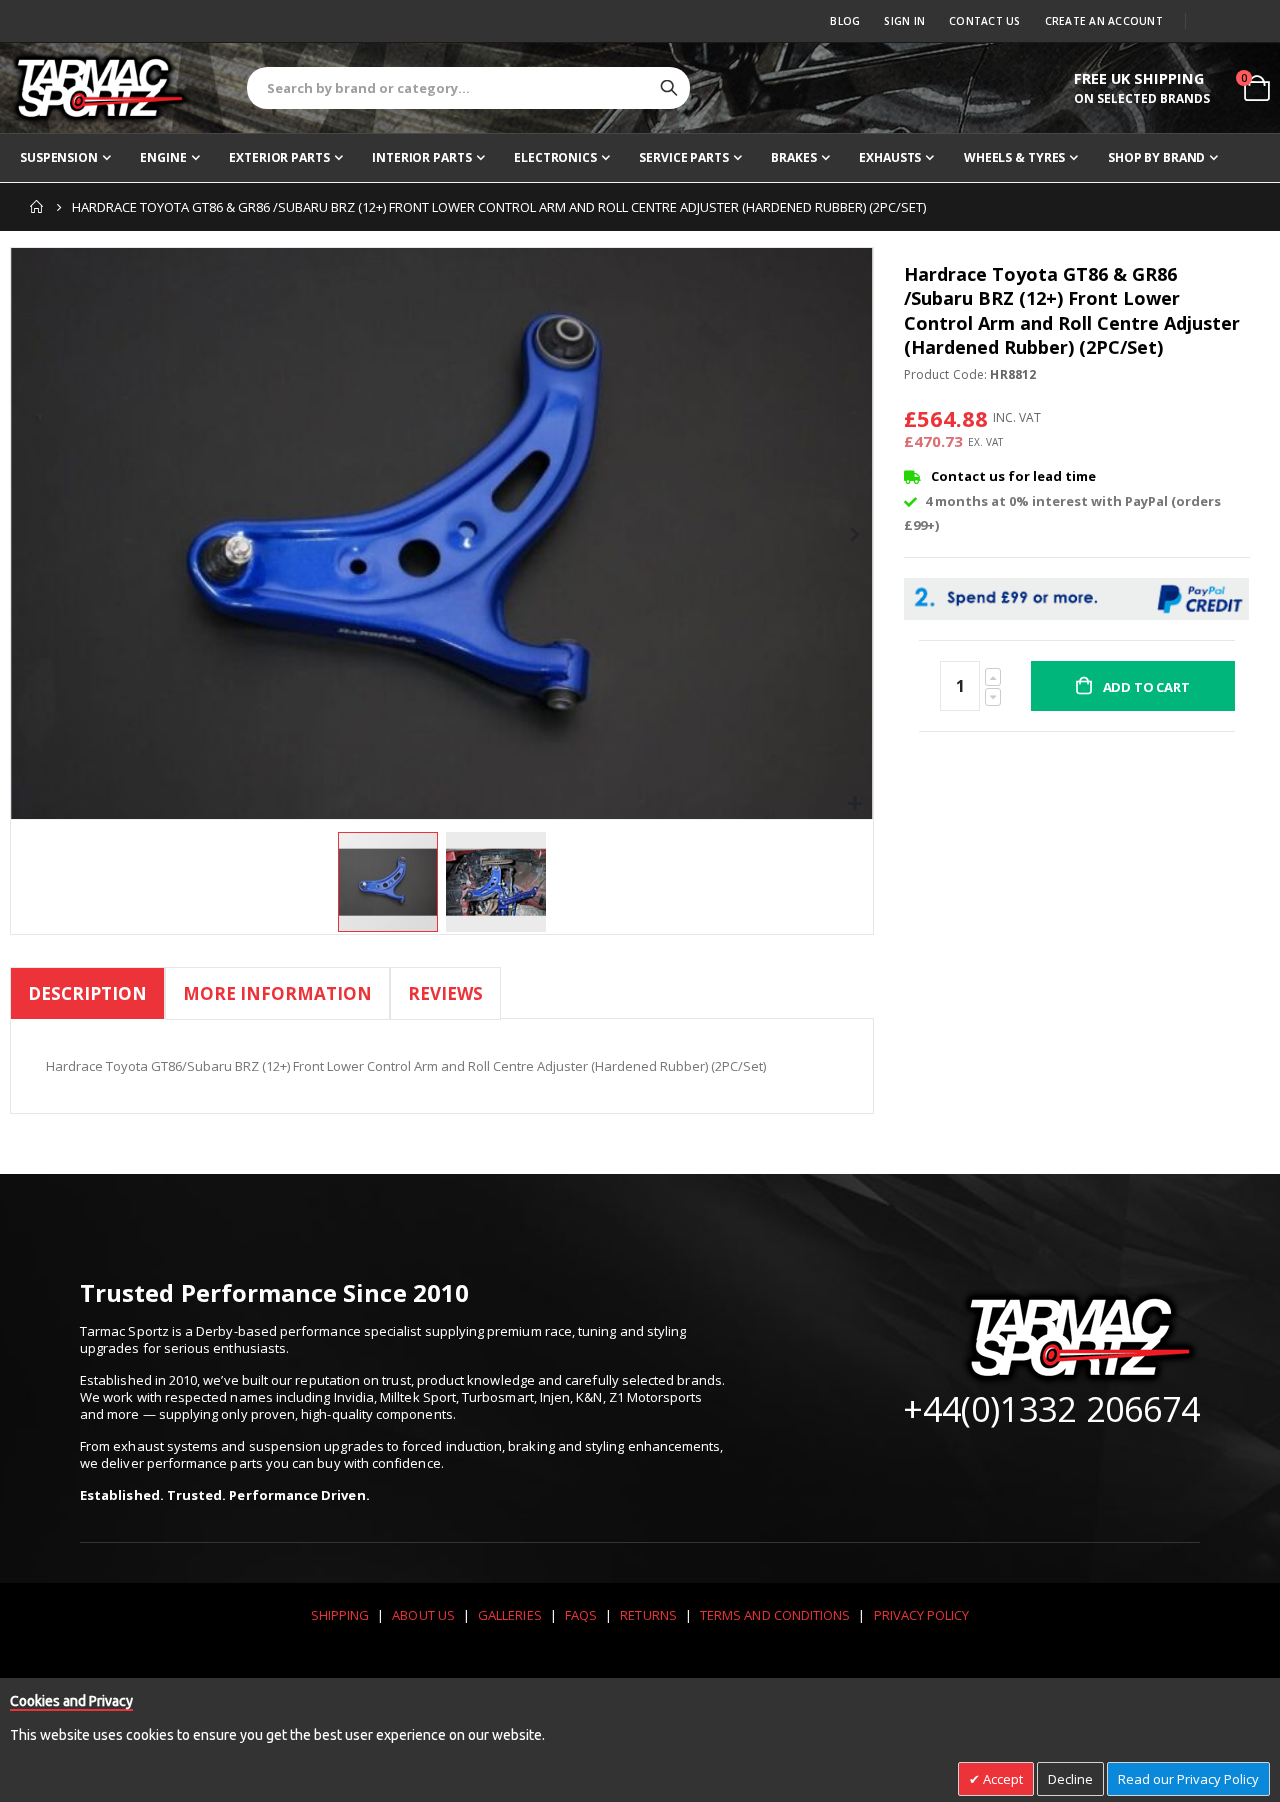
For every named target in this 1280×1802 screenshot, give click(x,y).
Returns (648, 1615)
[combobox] (468, 88)
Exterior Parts (279, 157)
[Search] (669, 88)
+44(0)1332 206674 (1051, 1409)
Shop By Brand (1156, 157)
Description (87, 993)
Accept (1001, 1779)
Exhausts (890, 157)
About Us (423, 1615)
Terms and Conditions (775, 1615)
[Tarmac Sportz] (100, 88)
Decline (1070, 1779)
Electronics (555, 157)
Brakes (793, 157)
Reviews (445, 993)
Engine (163, 157)
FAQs (581, 1615)
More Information (277, 993)
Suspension (59, 157)
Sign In (904, 21)
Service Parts (683, 157)
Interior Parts (421, 157)
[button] (855, 804)
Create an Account (1104, 21)
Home (37, 207)
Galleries (510, 1615)
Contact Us (985, 21)
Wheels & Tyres (1014, 157)
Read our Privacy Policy (1188, 1779)
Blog (845, 21)
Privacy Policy (922, 1615)
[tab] (87, 996)
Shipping (340, 1615)
